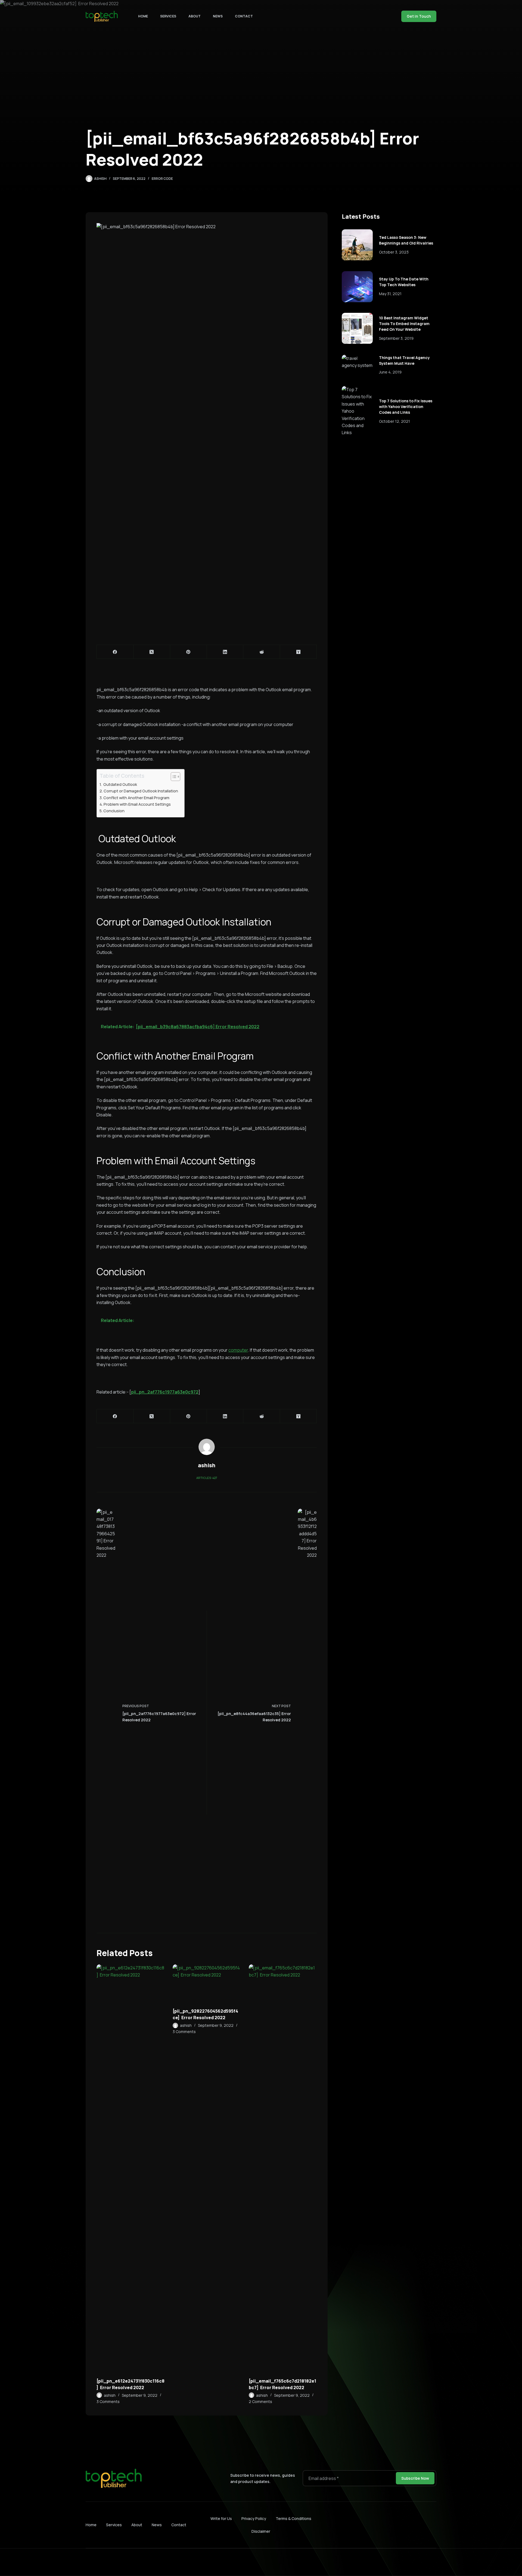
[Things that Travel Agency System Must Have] (357, 362)
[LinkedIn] (225, 652)
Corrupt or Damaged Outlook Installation (141, 791)
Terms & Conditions (293, 2518)
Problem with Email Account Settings (138, 804)
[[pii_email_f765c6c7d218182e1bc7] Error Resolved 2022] (283, 2168)
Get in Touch (419, 16)
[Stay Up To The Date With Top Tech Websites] (357, 287)
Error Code (162, 179)
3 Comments (108, 2402)
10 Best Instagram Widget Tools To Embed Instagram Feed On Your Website (404, 324)
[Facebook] (115, 652)
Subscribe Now (415, 2478)
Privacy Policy (254, 2518)
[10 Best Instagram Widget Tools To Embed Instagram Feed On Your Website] (357, 328)
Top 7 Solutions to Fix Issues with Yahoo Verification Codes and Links (406, 407)
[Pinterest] (189, 652)
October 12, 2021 (394, 421)
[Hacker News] (298, 652)
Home (143, 16)
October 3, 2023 (394, 252)
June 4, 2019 (390, 372)
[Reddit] (262, 652)
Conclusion (114, 811)
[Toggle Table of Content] (173, 777)
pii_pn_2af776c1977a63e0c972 (165, 1392)
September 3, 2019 (396, 338)
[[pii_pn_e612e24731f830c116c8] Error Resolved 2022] (130, 2168)
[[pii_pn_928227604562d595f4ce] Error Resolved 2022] (207, 1983)
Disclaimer (261, 2531)
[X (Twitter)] (152, 652)
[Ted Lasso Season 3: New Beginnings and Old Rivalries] (357, 245)
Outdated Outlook (120, 784)
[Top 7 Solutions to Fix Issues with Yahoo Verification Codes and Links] (357, 411)
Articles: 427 (207, 1478)
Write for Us (221, 2518)
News (218, 16)
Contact (244, 16)
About (195, 16)
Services (168, 16)
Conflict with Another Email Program (137, 798)
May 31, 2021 (390, 294)
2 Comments (260, 2402)
